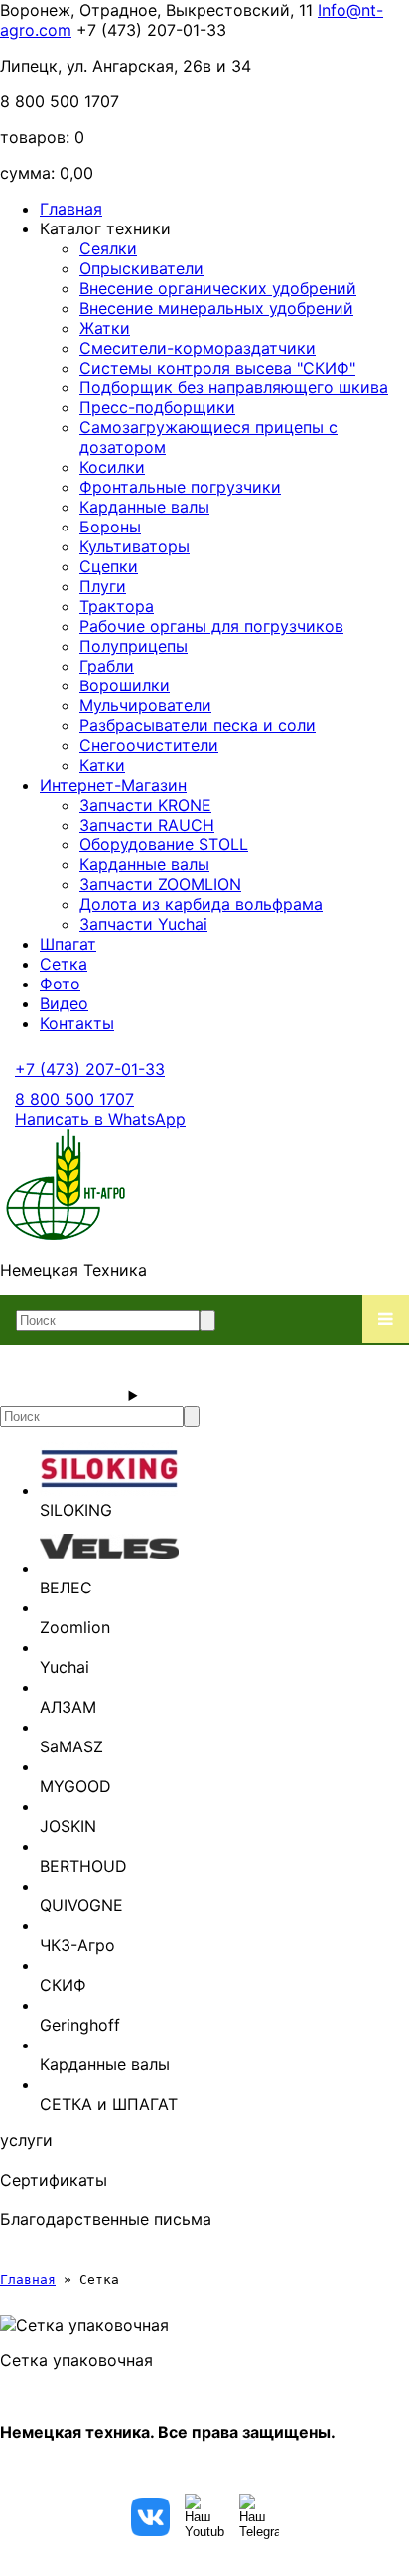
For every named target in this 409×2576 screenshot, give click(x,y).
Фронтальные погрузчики (180, 487)
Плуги (103, 586)
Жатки (105, 328)
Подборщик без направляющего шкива (234, 387)
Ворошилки (125, 685)
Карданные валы (144, 507)
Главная (71, 209)
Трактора (117, 606)
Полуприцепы (134, 646)
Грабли (107, 666)
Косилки (112, 467)
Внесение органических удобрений (218, 288)
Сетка (64, 964)
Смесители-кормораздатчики (198, 348)
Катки (102, 765)
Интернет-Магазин (113, 785)
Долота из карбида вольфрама (201, 904)
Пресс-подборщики (157, 407)
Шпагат (68, 944)
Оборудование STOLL (164, 844)
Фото (60, 984)
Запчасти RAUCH (147, 825)
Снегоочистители (149, 745)
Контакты (77, 1023)
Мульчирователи (145, 705)
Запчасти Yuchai (143, 924)
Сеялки (108, 248)
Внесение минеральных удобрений (216, 308)
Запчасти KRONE (145, 805)
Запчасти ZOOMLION (160, 884)
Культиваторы (135, 546)
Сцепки (109, 566)
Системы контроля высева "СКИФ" (217, 368)
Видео (64, 1003)
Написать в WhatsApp (100, 1119)
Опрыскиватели (141, 268)
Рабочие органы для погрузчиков (211, 626)
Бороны (110, 527)
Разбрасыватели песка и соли (198, 725)
